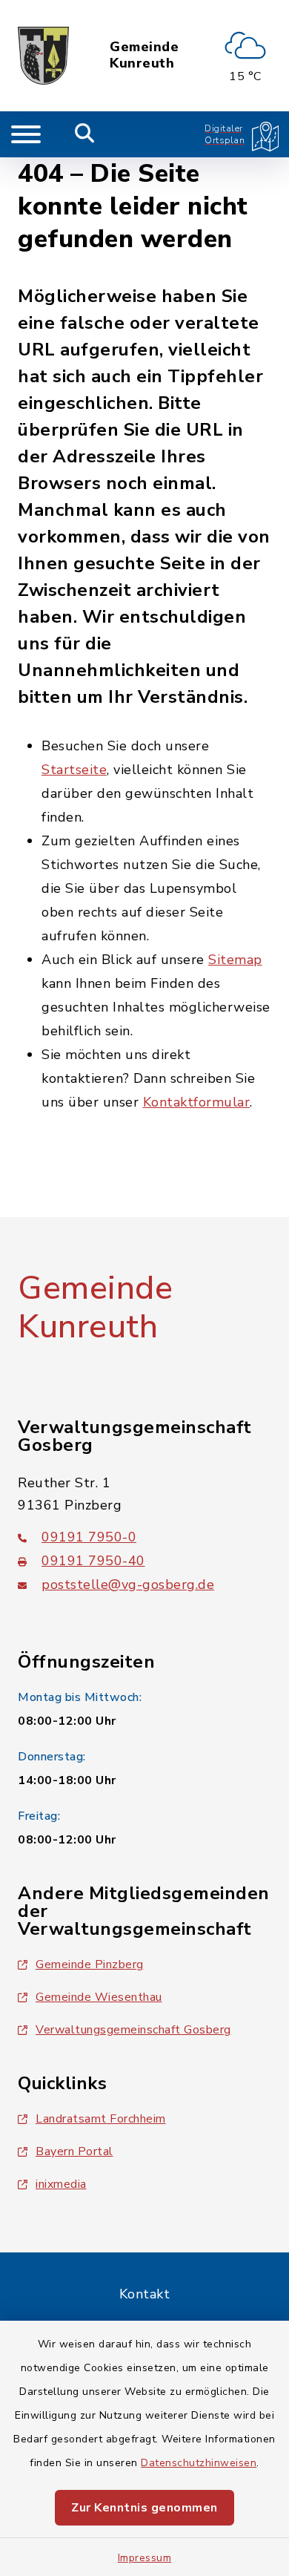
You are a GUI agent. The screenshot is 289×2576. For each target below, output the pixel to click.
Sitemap (235, 960)
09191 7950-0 (89, 1537)
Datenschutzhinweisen (199, 2463)
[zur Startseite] (43, 56)
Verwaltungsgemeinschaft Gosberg (133, 2030)
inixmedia (61, 2184)
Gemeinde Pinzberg (90, 1964)
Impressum (145, 2558)
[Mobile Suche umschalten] (85, 134)
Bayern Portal (74, 2151)
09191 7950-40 (93, 1561)
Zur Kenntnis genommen (144, 2508)
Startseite (74, 770)
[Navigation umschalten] (26, 134)
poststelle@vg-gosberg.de (128, 1584)
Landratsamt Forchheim (101, 2119)
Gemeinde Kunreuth (144, 55)
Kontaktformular (197, 1102)
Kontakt (145, 2294)
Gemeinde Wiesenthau (99, 1997)
